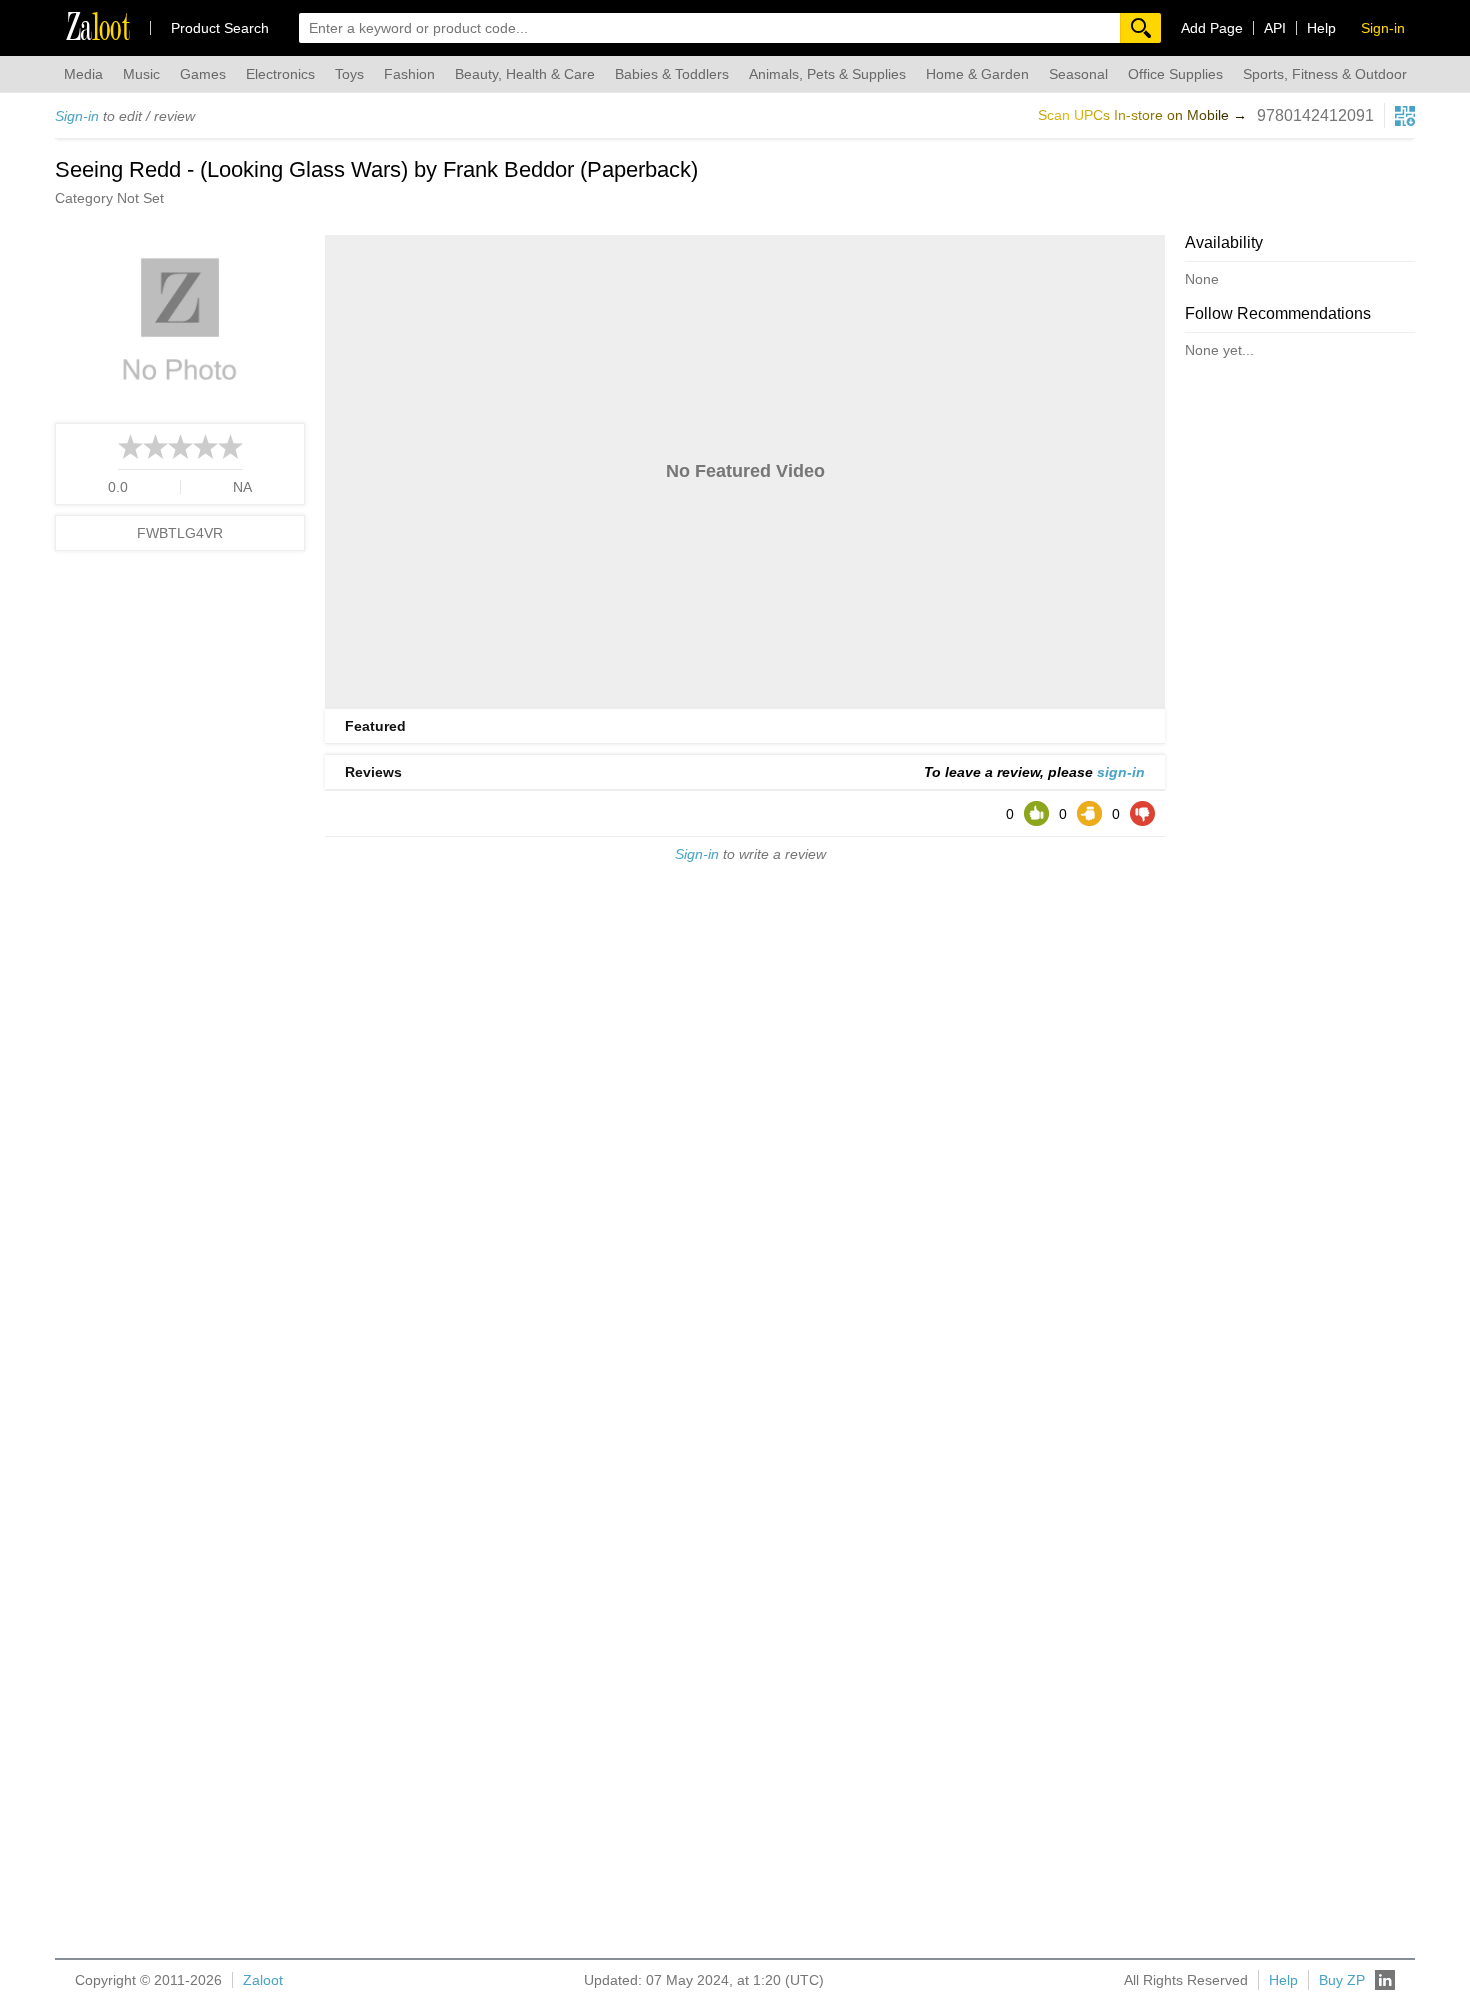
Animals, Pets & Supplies (827, 74)
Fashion (409, 74)
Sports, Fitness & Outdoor (1325, 74)
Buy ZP (1342, 1980)
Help (1321, 28)
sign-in (1121, 772)
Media (83, 74)
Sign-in (77, 116)
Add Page (1212, 28)
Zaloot (263, 1980)
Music (141, 74)
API (1275, 28)
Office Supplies (1175, 74)
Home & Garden (977, 74)
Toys (349, 74)
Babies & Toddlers (672, 74)
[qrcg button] (1405, 116)
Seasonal (1078, 74)
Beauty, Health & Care (525, 74)
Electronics (280, 74)
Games (203, 74)
